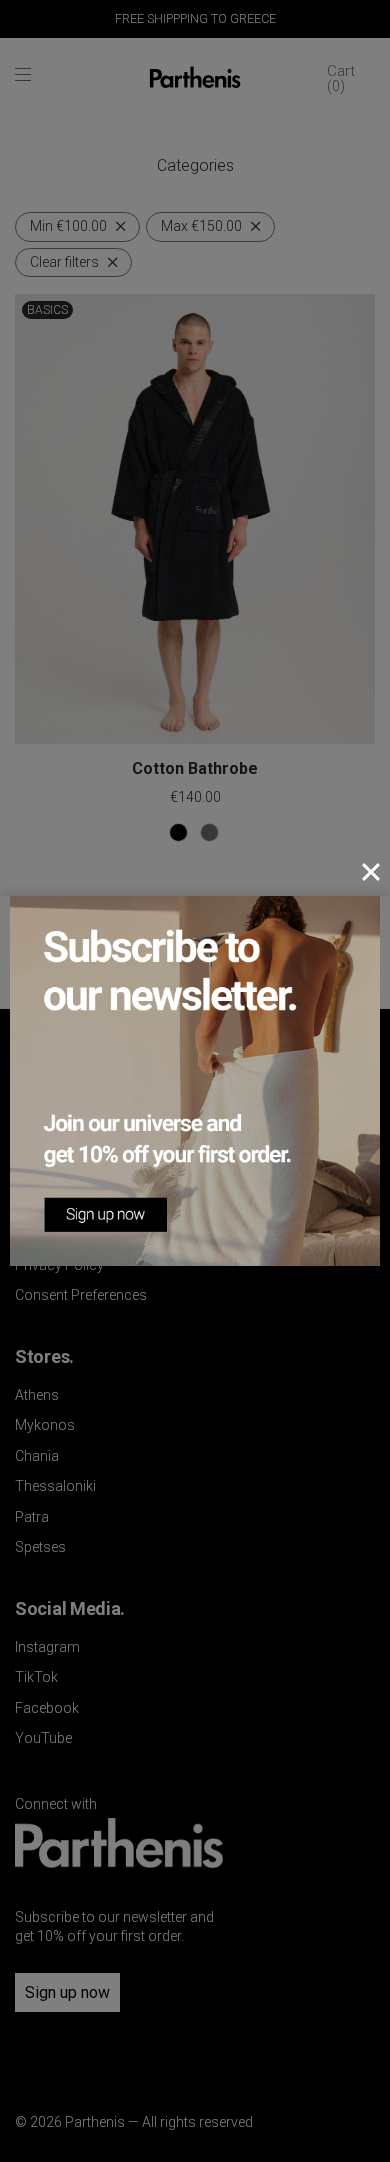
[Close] (371, 872)
